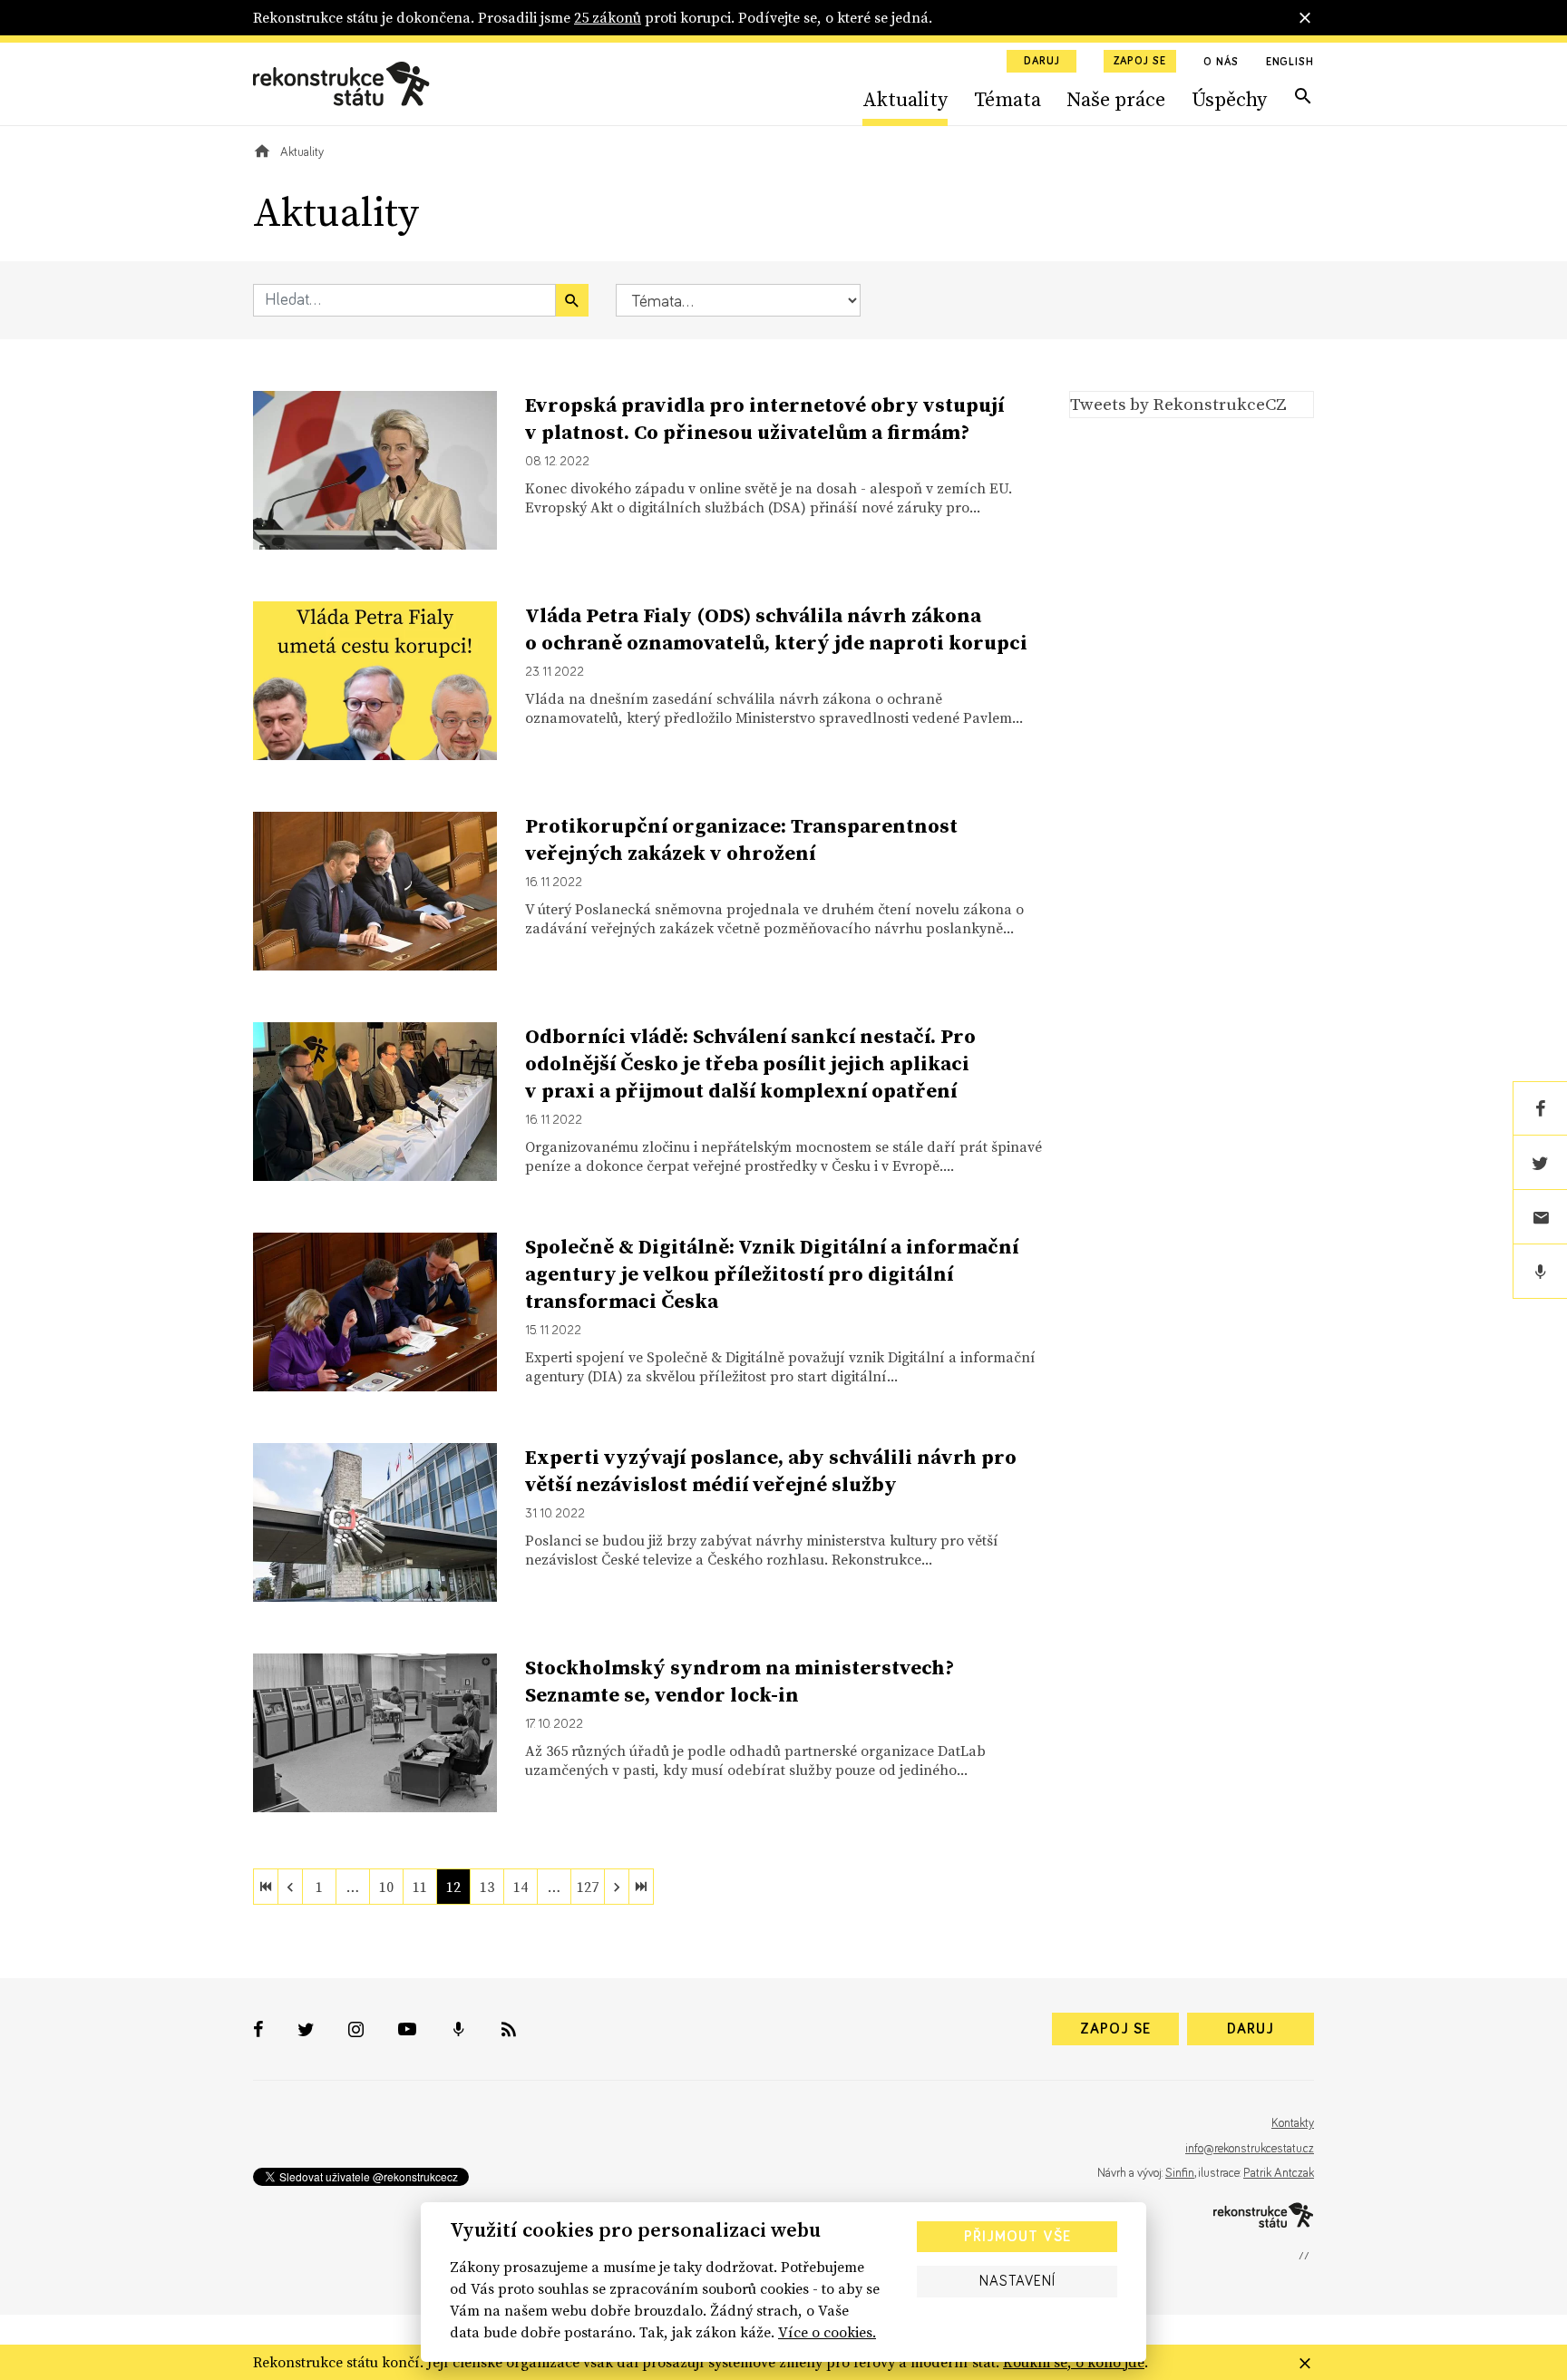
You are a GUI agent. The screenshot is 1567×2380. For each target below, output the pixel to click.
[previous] (290, 1887)
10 (386, 1887)
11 (420, 1887)
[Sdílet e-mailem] (1540, 1217)
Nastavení (1017, 2281)
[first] (266, 1887)
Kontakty (1293, 2123)
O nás (1221, 63)
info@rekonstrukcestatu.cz (1250, 2149)
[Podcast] (1540, 1272)
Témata (1007, 99)
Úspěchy (1229, 99)
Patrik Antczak (1279, 2173)
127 (588, 1887)
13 (487, 1887)
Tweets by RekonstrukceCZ (1178, 404)
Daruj (1042, 62)
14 (521, 1887)
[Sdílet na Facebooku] (1540, 1108)
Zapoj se (1140, 62)
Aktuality (905, 99)
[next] (617, 1887)
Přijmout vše (1017, 2237)
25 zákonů (608, 17)
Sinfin (1180, 2173)
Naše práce (1116, 99)
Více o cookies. (827, 2332)
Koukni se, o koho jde (1074, 2362)
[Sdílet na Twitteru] (1540, 1163)
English (1290, 63)
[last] (641, 1887)
